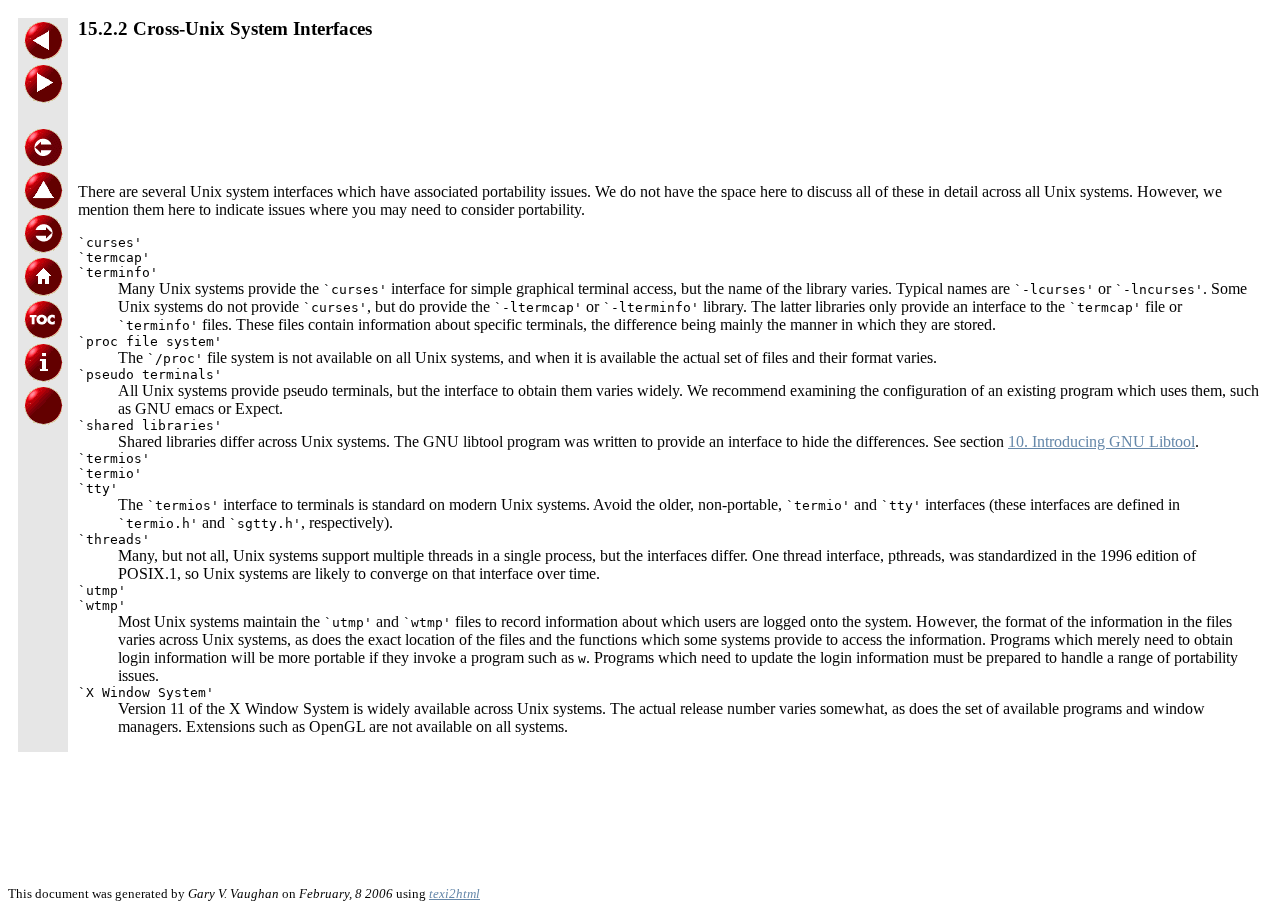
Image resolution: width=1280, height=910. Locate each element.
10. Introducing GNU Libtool (1101, 441)
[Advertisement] (670, 104)
